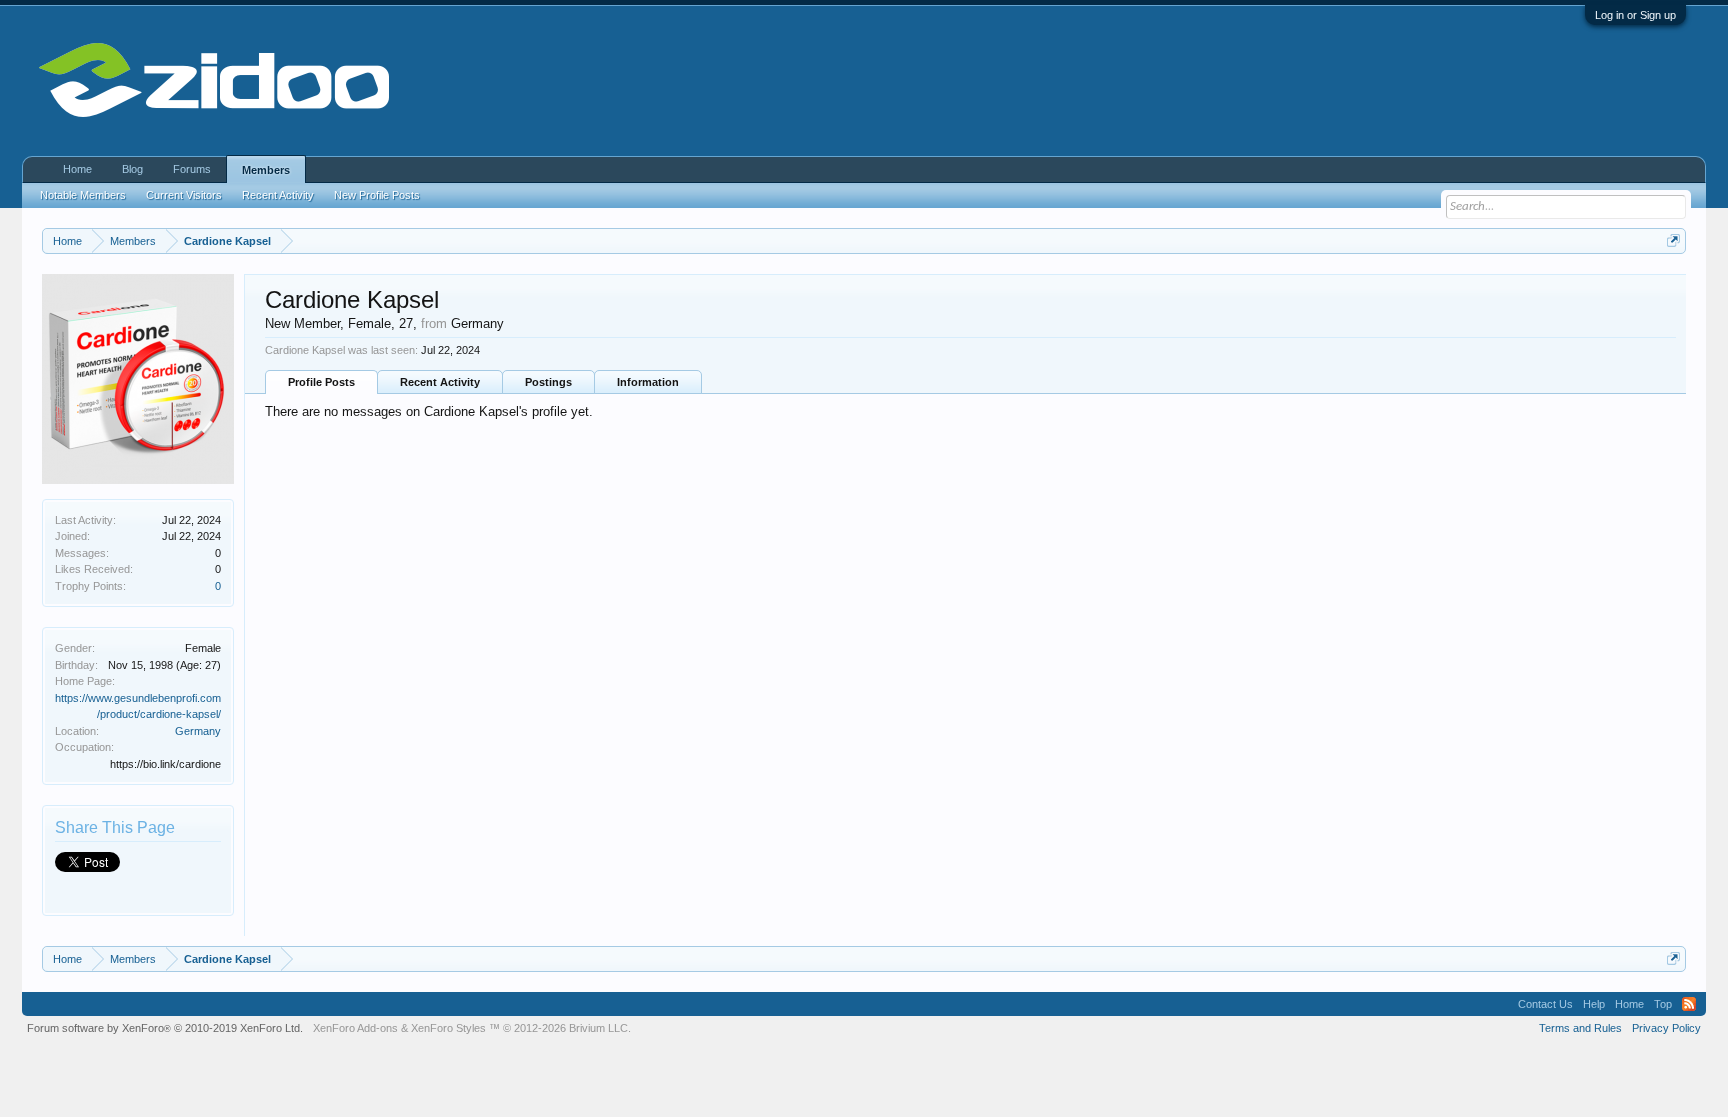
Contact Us (1545, 1004)
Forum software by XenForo (165, 1028)
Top (1663, 1004)
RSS (1689, 1004)
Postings (548, 382)
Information (648, 382)
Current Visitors (184, 195)
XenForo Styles (448, 1028)
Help (1594, 1004)
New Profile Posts (377, 195)
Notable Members (83, 195)
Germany (198, 731)
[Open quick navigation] (1673, 240)
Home (77, 169)
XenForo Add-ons (355, 1028)
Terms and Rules (1580, 1028)
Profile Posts (321, 382)
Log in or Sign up (1635, 15)
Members (266, 170)
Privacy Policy (1666, 1028)
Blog (132, 169)
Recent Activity (440, 382)
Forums (192, 169)
